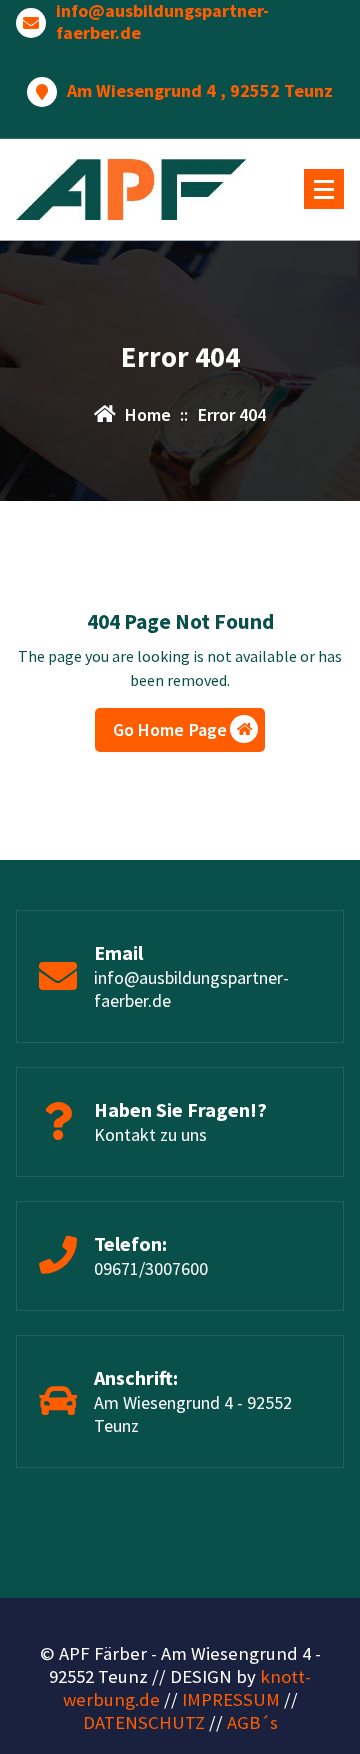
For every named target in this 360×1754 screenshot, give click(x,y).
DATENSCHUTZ (144, 1722)
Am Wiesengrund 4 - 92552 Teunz (193, 1414)
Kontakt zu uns (150, 1134)
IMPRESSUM (231, 1699)
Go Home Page (170, 729)
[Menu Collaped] (324, 189)
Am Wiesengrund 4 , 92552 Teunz (200, 91)
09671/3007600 (151, 1268)
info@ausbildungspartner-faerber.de (162, 21)
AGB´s (252, 1722)
